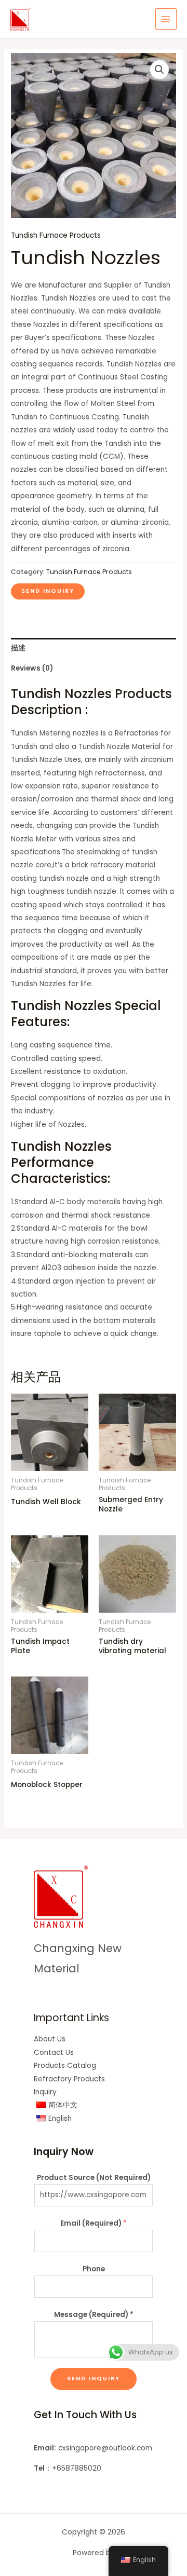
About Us (50, 2039)
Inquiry (45, 2092)
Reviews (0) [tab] (32, 668)
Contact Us (54, 2053)
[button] (159, 70)
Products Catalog (65, 2066)
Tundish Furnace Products (56, 235)
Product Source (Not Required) (94, 2178)
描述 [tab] (18, 648)
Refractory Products (69, 2079)
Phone (94, 2269)
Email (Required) (94, 2223)
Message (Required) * (94, 2315)
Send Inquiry (94, 2379)
